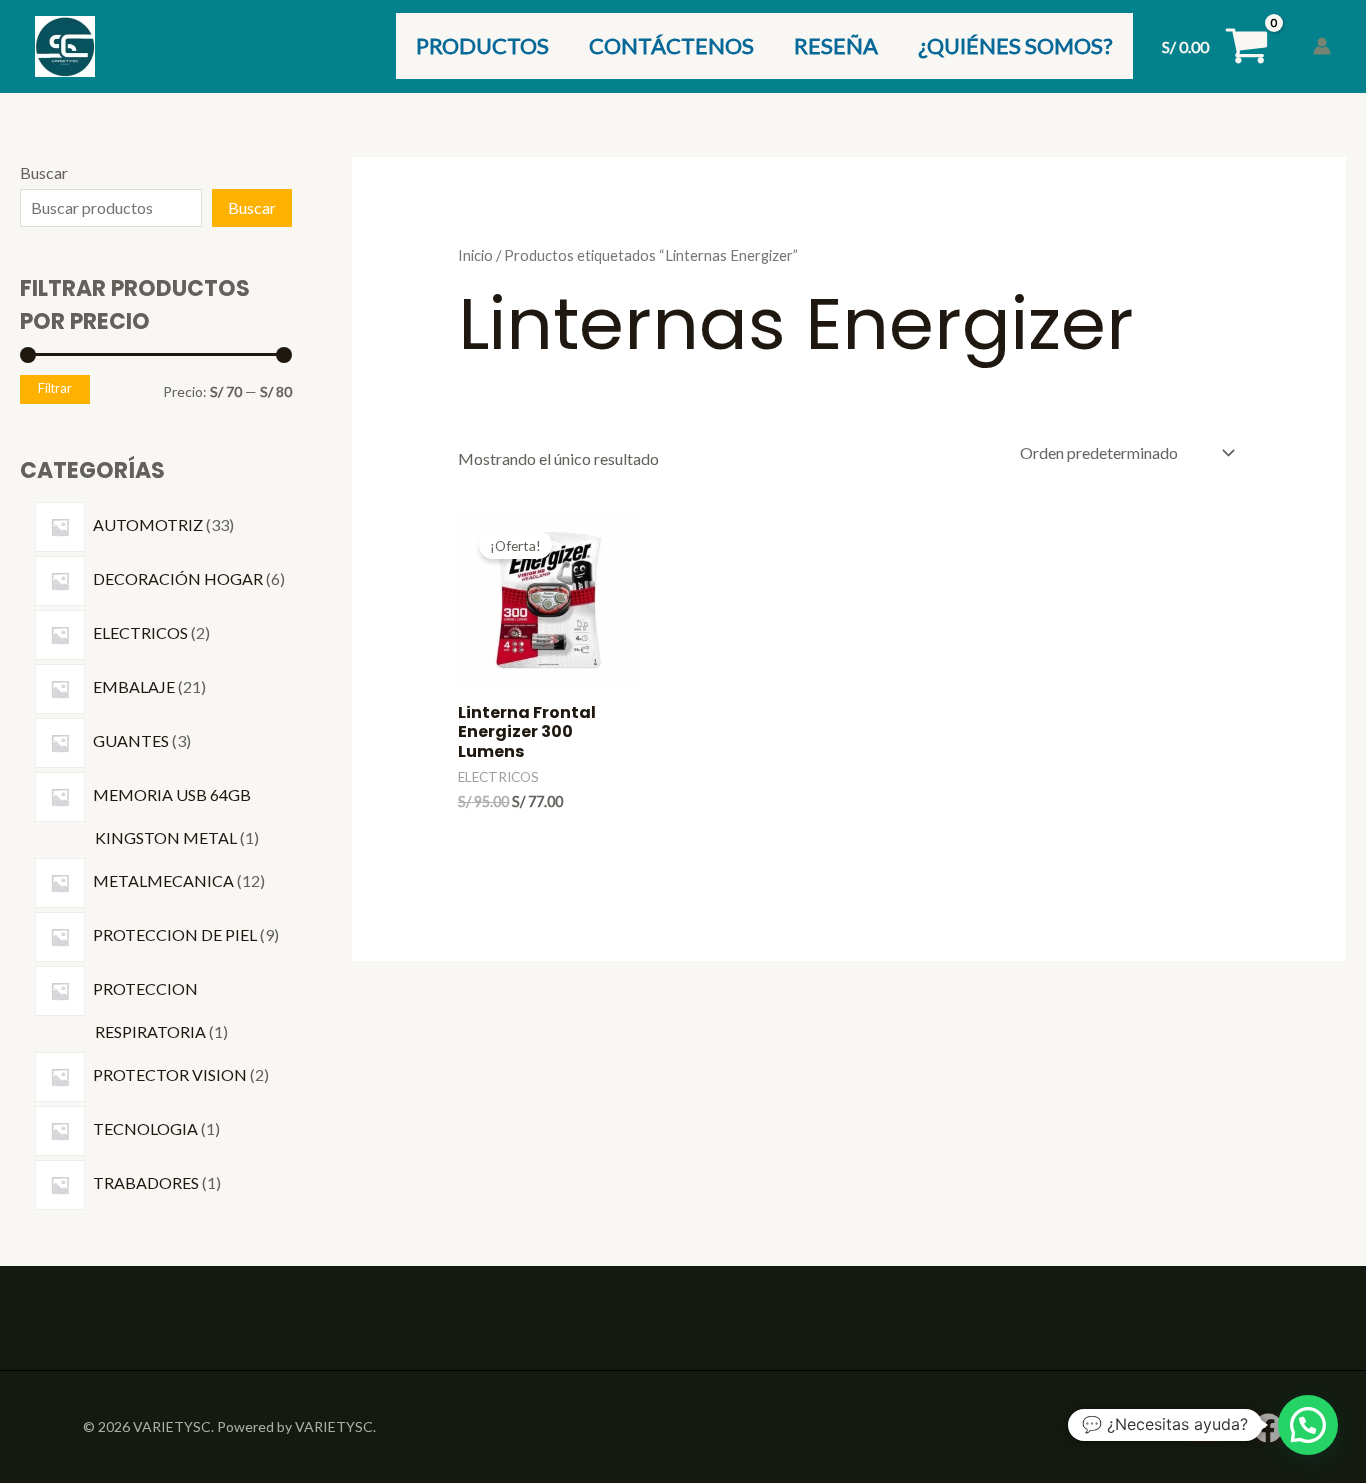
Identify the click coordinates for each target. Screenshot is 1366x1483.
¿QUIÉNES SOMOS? (1015, 45)
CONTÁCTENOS (671, 45)
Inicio (475, 255)
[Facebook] (1268, 1428)
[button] (1308, 1425)
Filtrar (55, 388)
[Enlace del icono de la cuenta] (1322, 46)
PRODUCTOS (482, 45)
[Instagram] (1205, 1428)
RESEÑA (836, 45)
